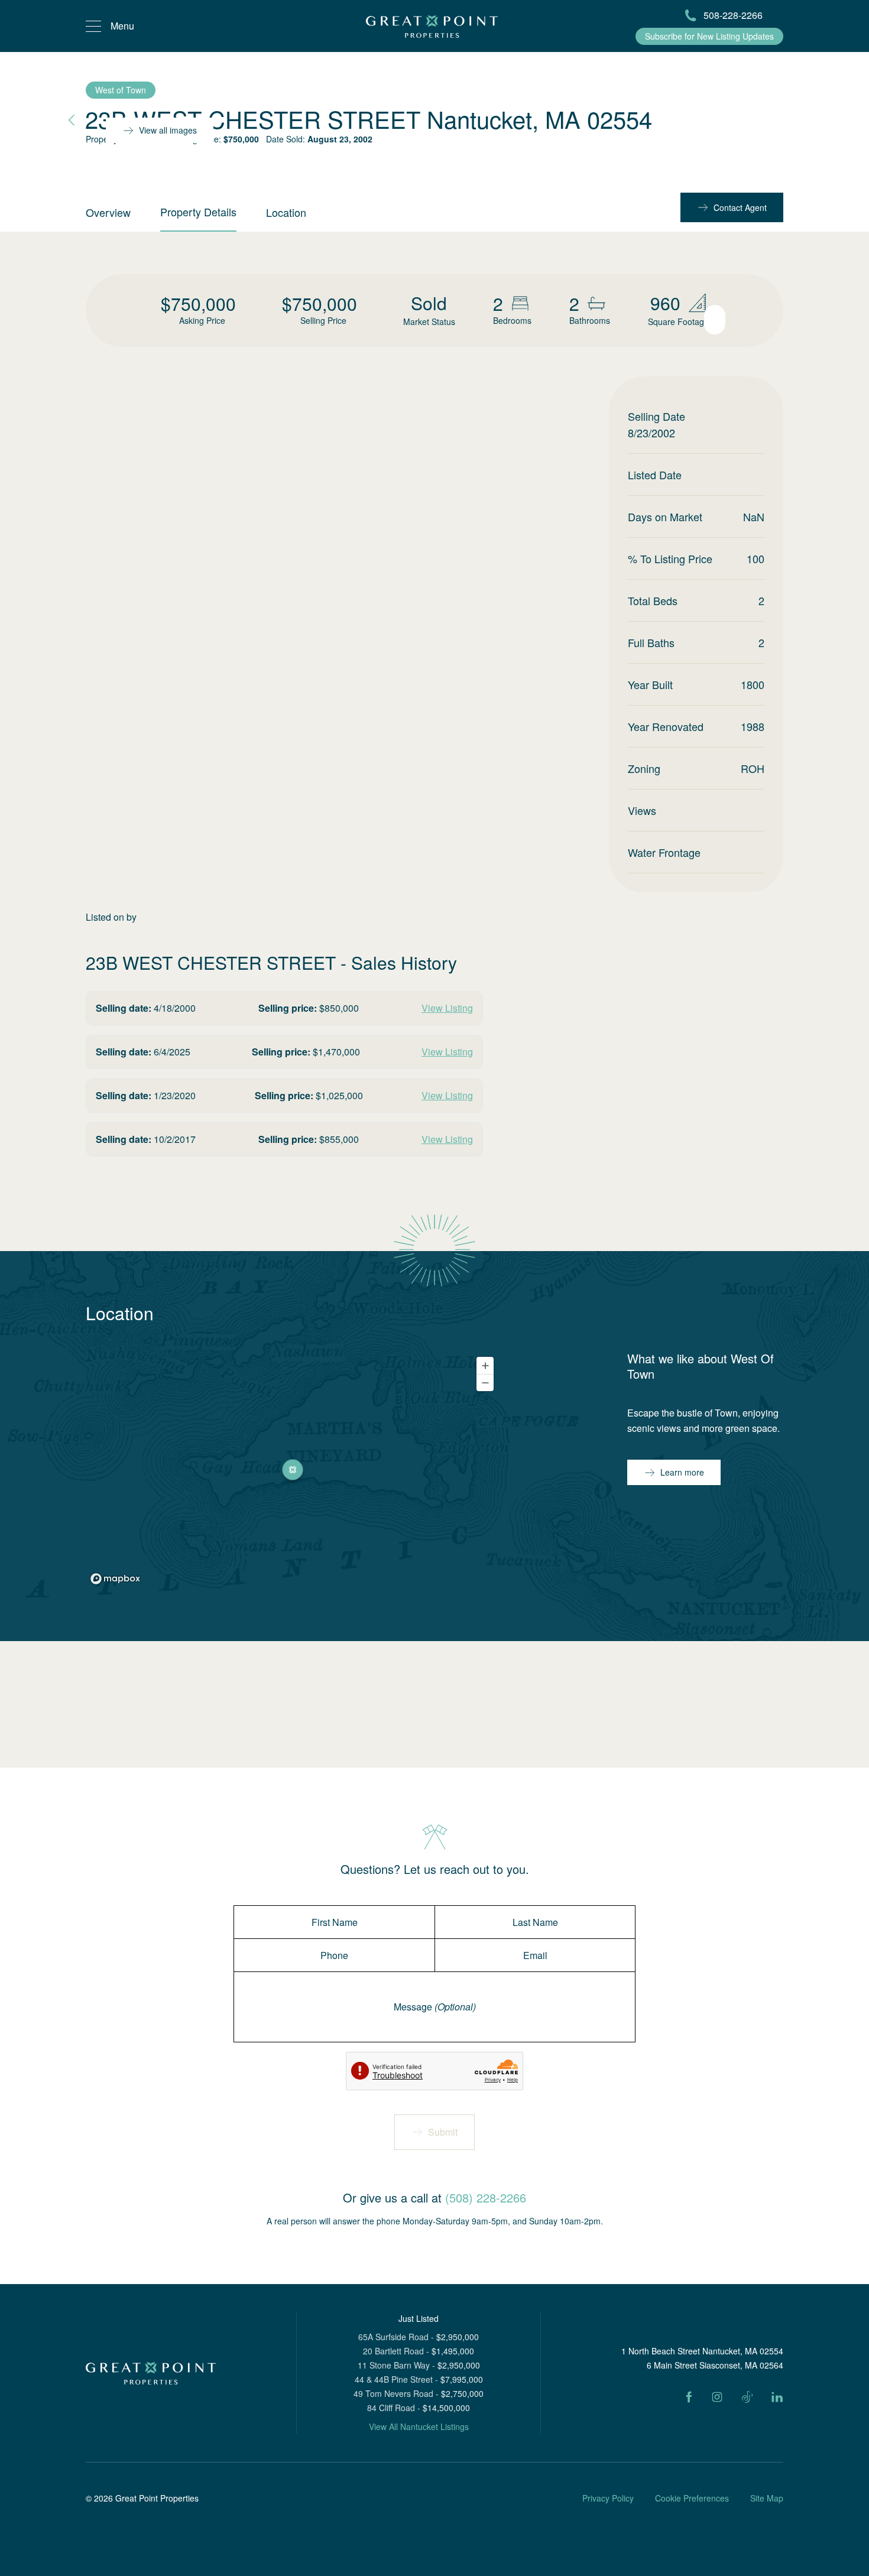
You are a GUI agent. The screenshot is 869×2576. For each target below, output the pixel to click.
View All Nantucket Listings (419, 2426)
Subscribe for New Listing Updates (709, 36)
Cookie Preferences (692, 2498)
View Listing (447, 1008)
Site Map (767, 2498)
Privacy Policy (608, 2498)
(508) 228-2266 (486, 2197)
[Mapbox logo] (115, 1579)
